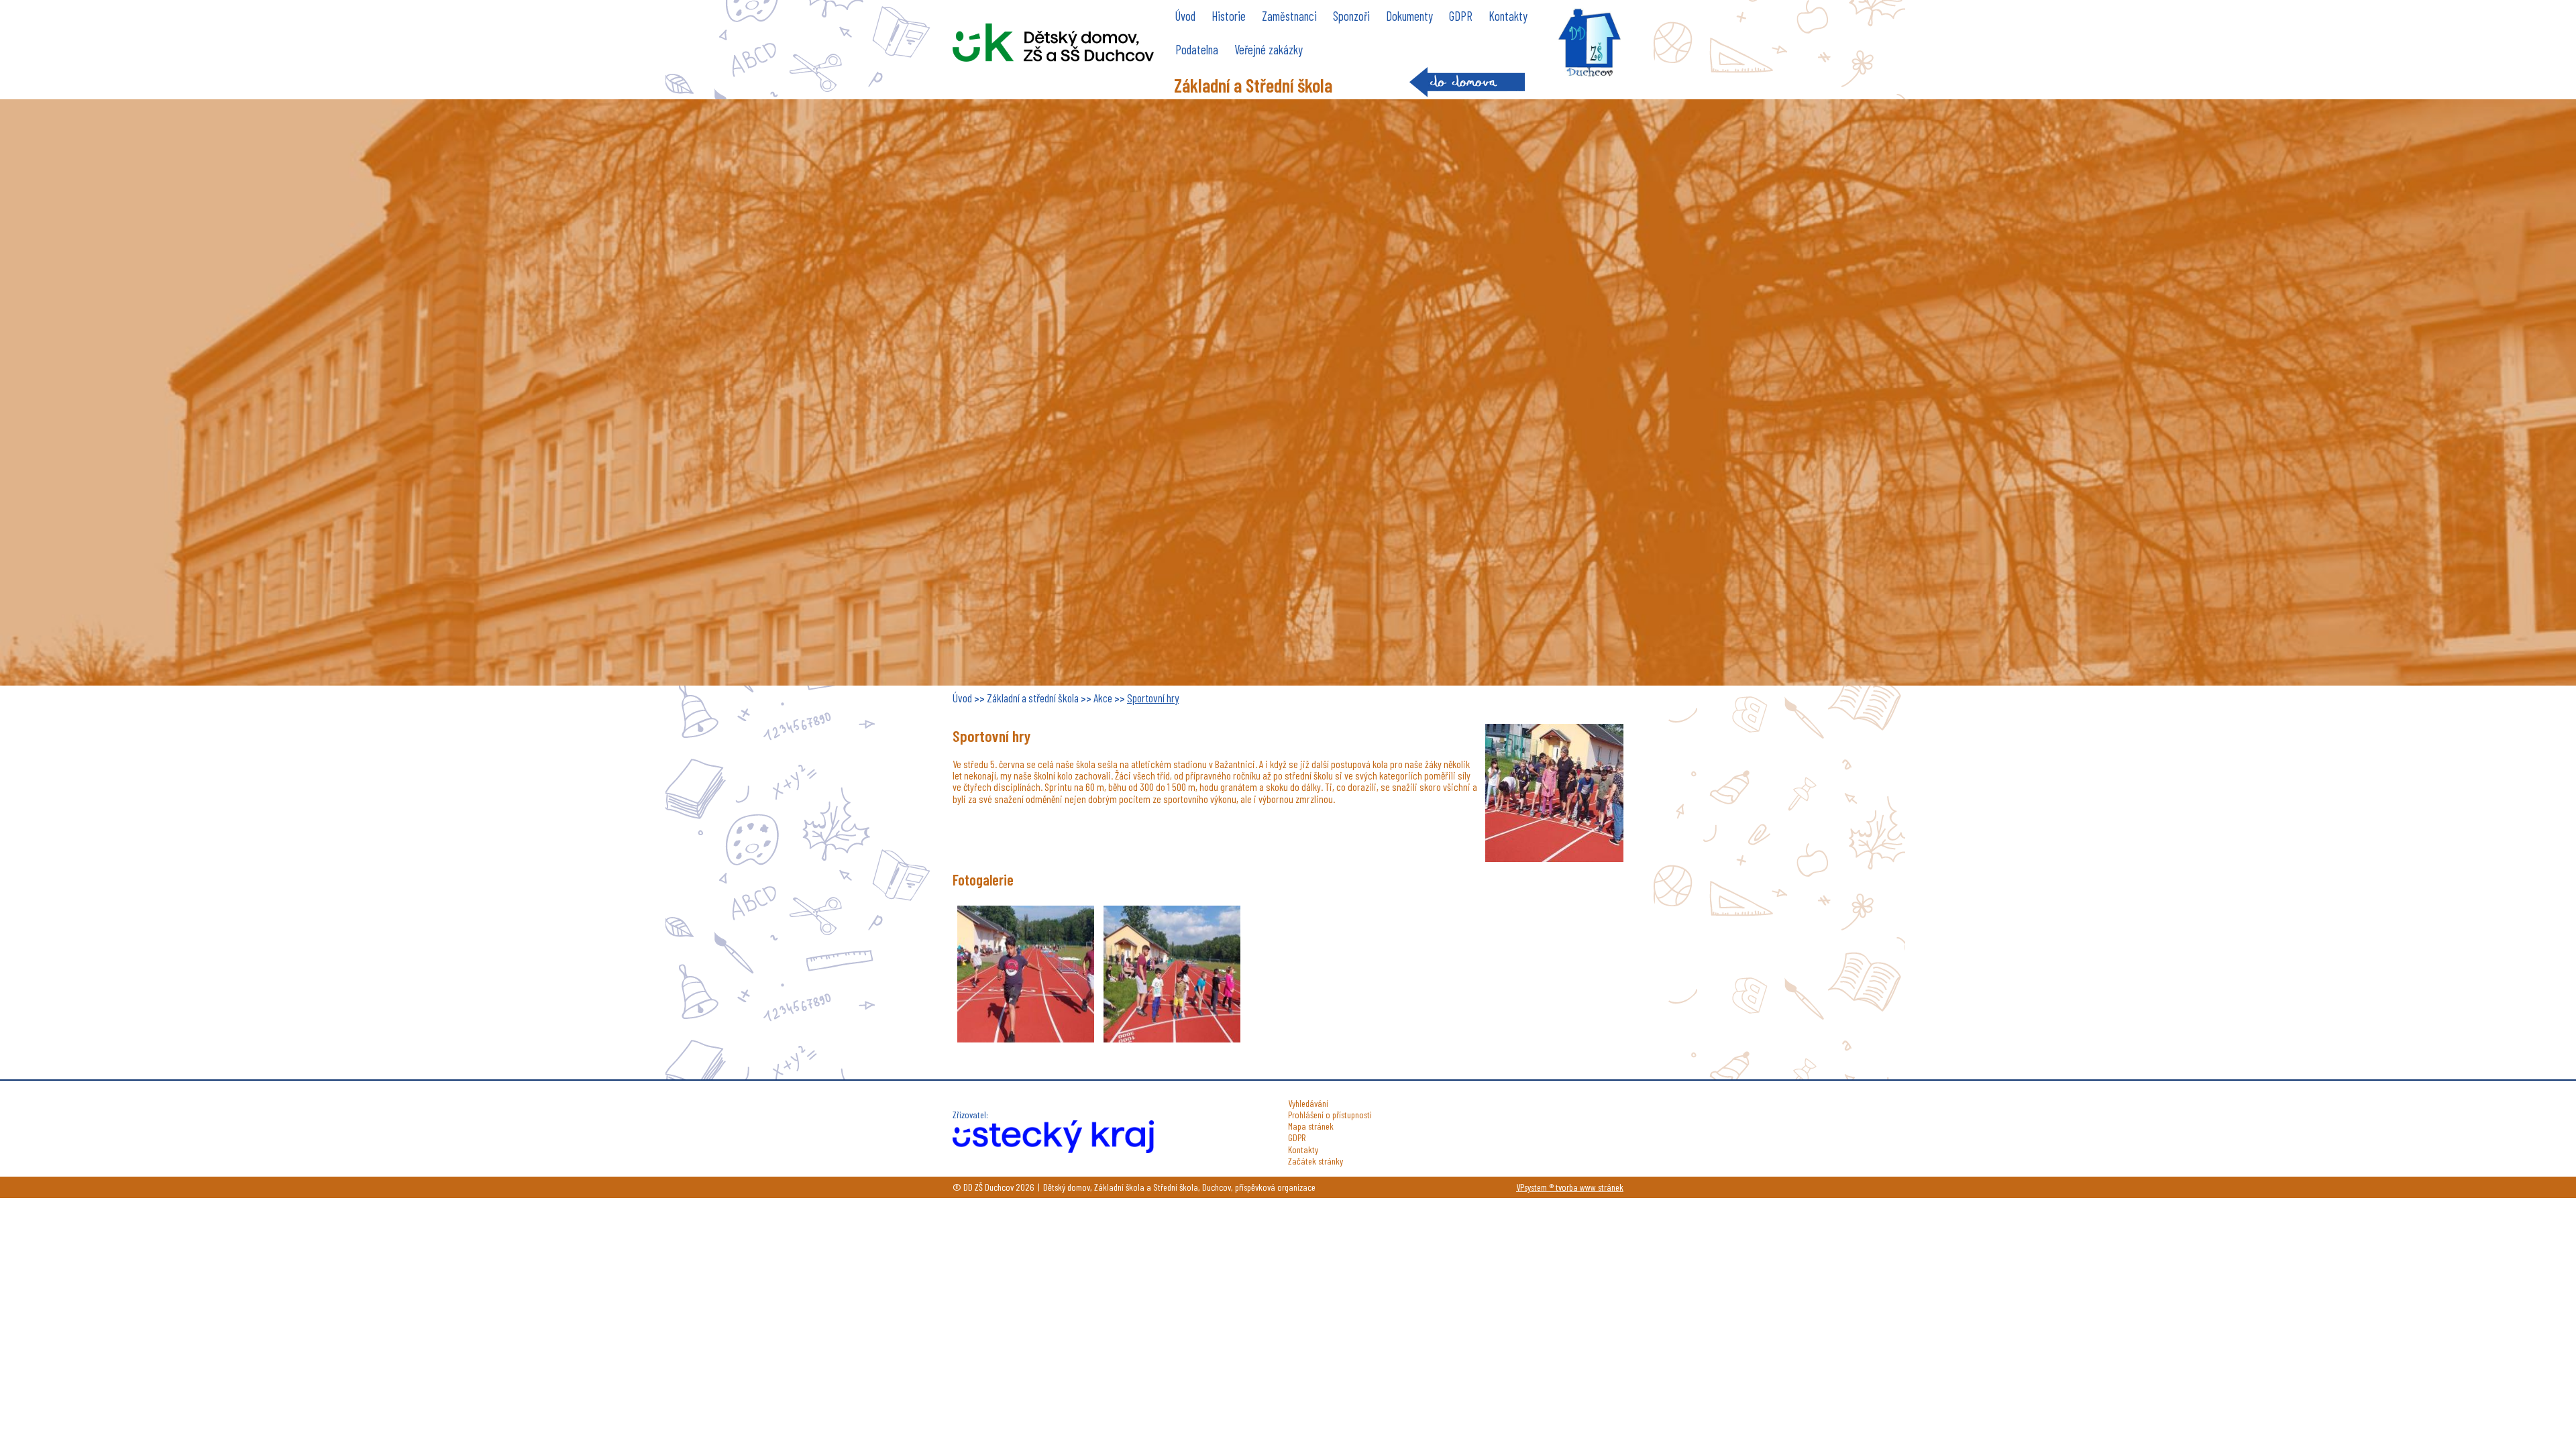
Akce (1103, 698)
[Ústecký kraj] (1053, 1149)
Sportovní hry (1153, 698)
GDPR (1461, 16)
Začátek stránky (1316, 1161)
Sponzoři (1351, 16)
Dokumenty (1409, 16)
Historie (1229, 16)
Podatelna (1197, 49)
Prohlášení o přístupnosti (1330, 1115)
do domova (1467, 82)
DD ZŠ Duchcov (1053, 43)
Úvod (1185, 16)
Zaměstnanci (1289, 16)
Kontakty (1508, 16)
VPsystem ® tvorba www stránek (1570, 1187)
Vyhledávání (1308, 1103)
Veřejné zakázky (1269, 49)
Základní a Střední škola (1253, 85)
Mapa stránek (1311, 1126)
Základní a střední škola (1033, 698)
